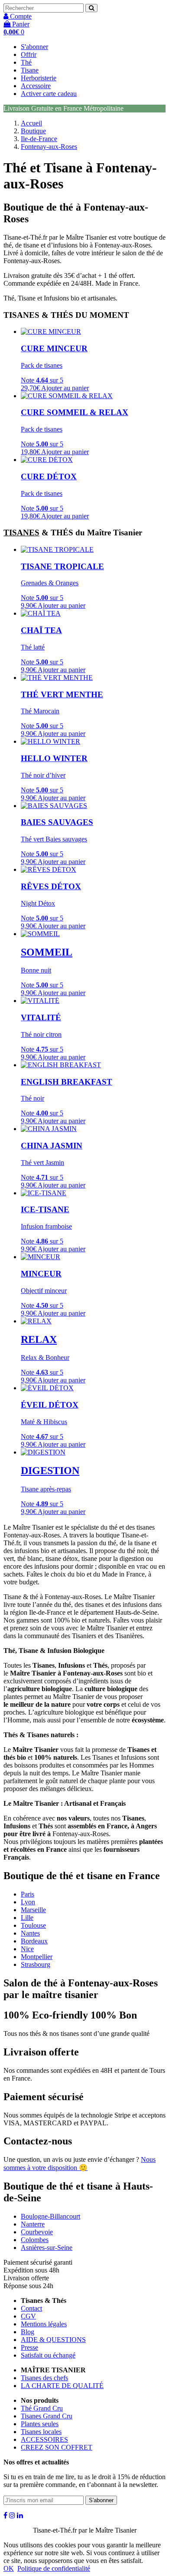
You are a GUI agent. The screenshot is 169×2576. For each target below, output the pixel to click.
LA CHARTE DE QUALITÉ (62, 2386)
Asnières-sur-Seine (47, 2248)
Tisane (30, 70)
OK (9, 2568)
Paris (28, 1894)
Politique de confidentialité (54, 2568)
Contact (31, 2308)
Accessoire (36, 86)
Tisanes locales (41, 2432)
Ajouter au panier (65, 388)
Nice (27, 1949)
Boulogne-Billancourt (50, 2216)
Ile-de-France (39, 139)
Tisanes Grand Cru (47, 2416)
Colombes (35, 2240)
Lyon (28, 1902)
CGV (28, 2316)
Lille (27, 1918)
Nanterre (33, 2224)
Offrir (29, 54)
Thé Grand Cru (42, 2408)
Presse (29, 2347)
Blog (28, 2332)
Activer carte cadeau (49, 94)
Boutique (33, 131)
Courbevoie (37, 2232)
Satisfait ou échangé (48, 2355)
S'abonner (34, 47)
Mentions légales (44, 2324)
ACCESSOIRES (44, 2439)
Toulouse (33, 1925)
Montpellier (37, 1957)
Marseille (33, 1910)
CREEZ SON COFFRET (57, 2447)
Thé (26, 62)
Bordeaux (34, 1941)
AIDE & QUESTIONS (53, 2340)
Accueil (31, 123)
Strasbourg (36, 1964)
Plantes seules (40, 2424)
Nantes (30, 1933)
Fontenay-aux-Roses (49, 147)
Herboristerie (39, 78)
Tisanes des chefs (44, 2378)
